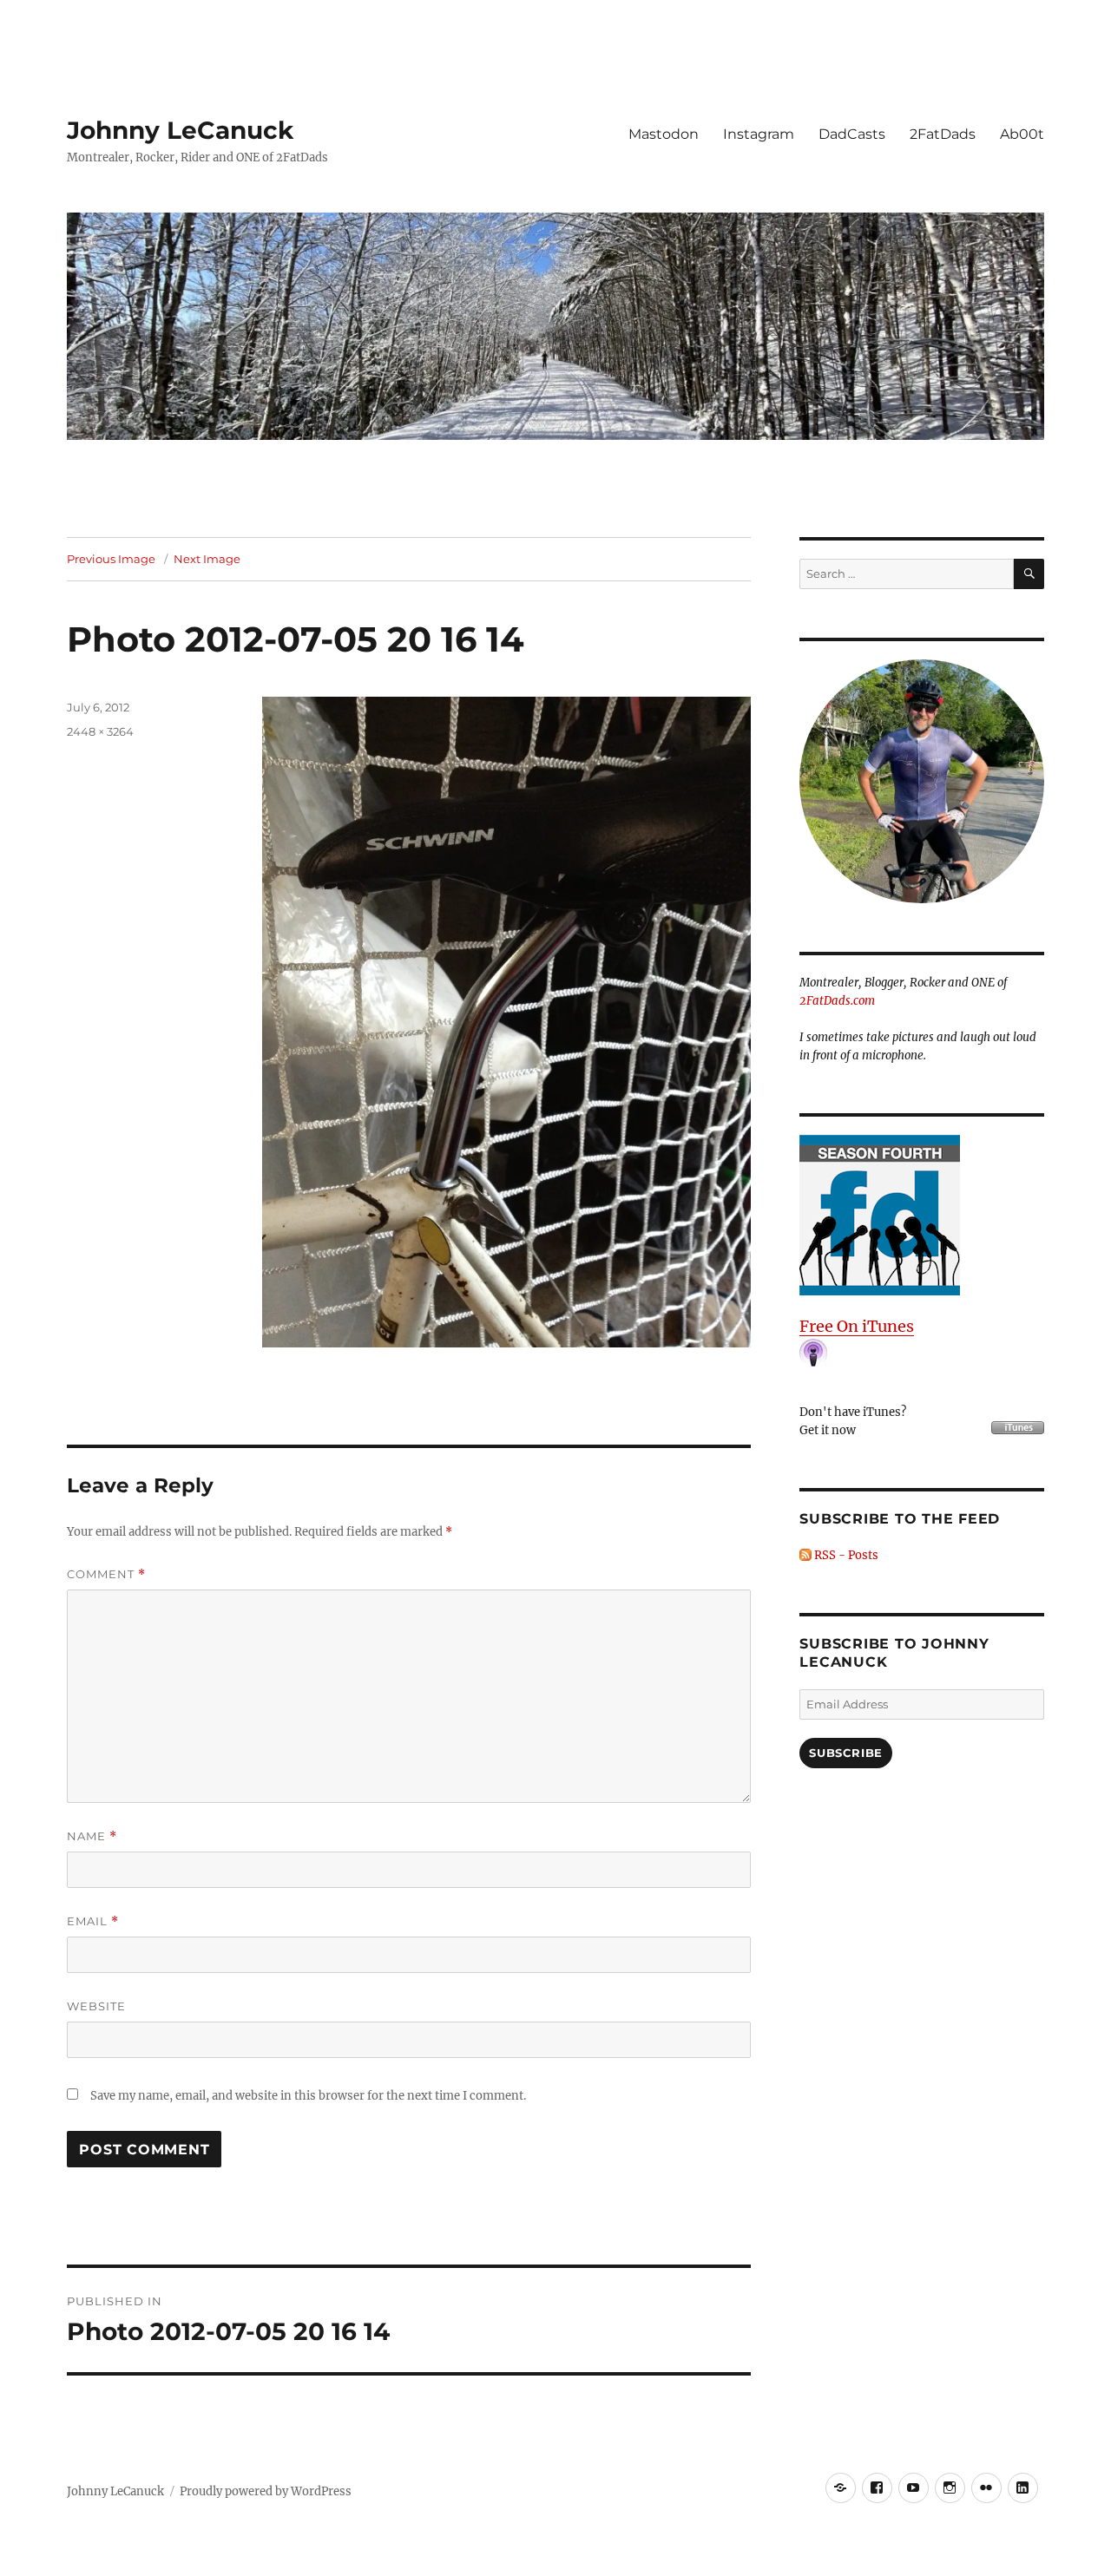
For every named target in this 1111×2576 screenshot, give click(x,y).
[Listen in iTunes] (921, 1215)
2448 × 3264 (100, 731)
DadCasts (852, 134)
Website (96, 2006)
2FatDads (943, 134)
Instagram (759, 134)
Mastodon (664, 134)
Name (92, 1836)
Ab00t (1022, 134)
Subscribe (845, 1753)
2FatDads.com (837, 1001)
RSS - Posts (845, 1555)
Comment (106, 1574)
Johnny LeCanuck (180, 130)
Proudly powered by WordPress (266, 2491)
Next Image (207, 559)
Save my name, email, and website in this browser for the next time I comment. (308, 2096)
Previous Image (111, 559)
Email (93, 1921)
